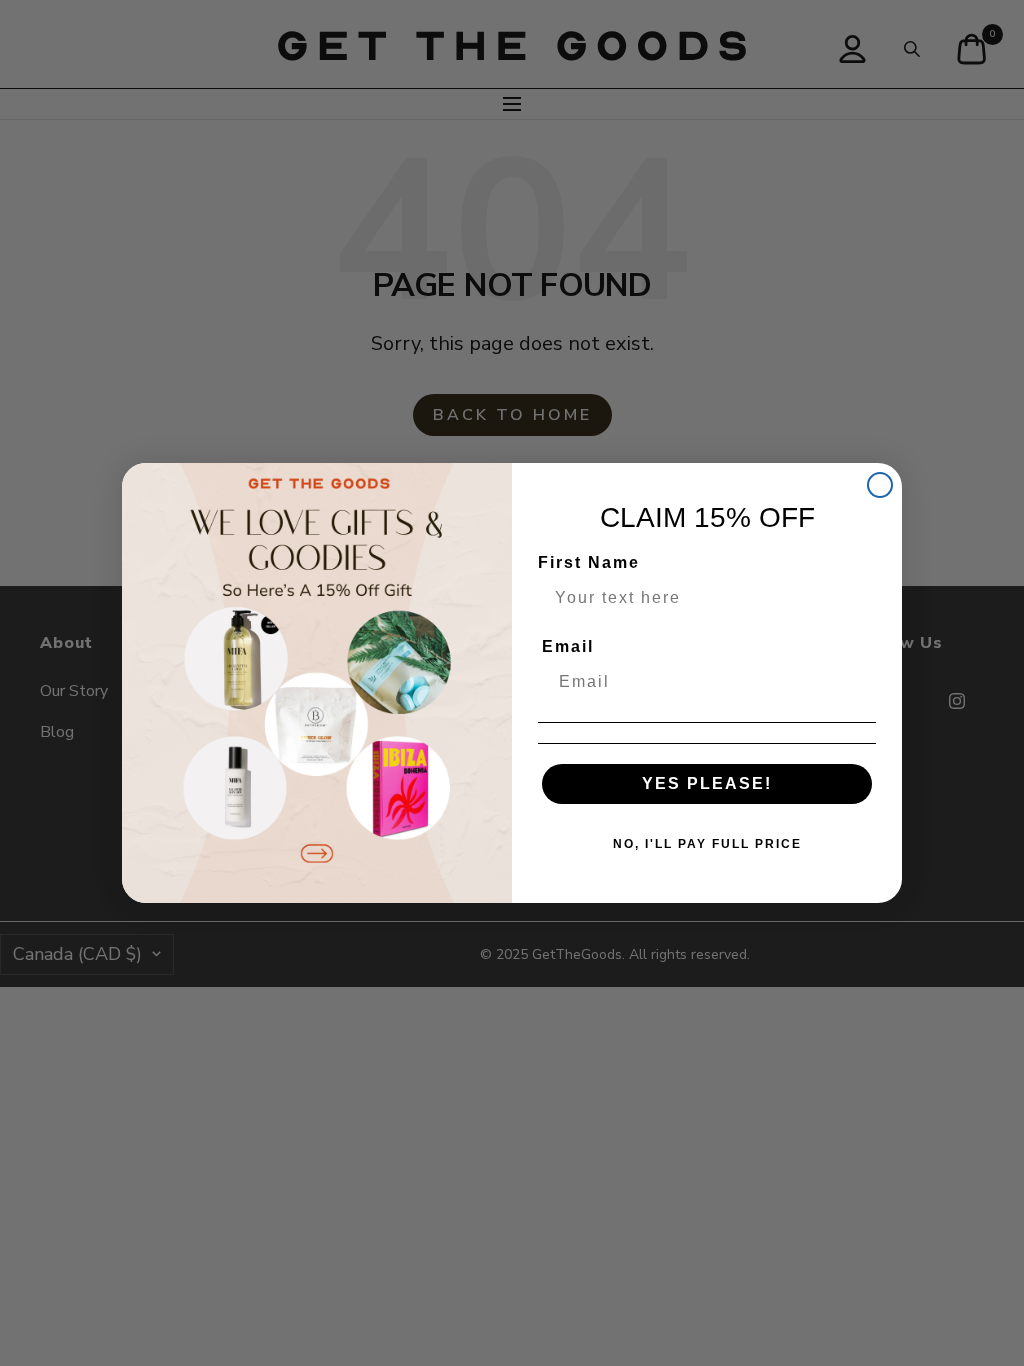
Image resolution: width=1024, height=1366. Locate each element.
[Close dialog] (880, 485)
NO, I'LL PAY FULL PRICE (707, 844)
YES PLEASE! (707, 783)
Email (568, 646)
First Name (589, 562)
